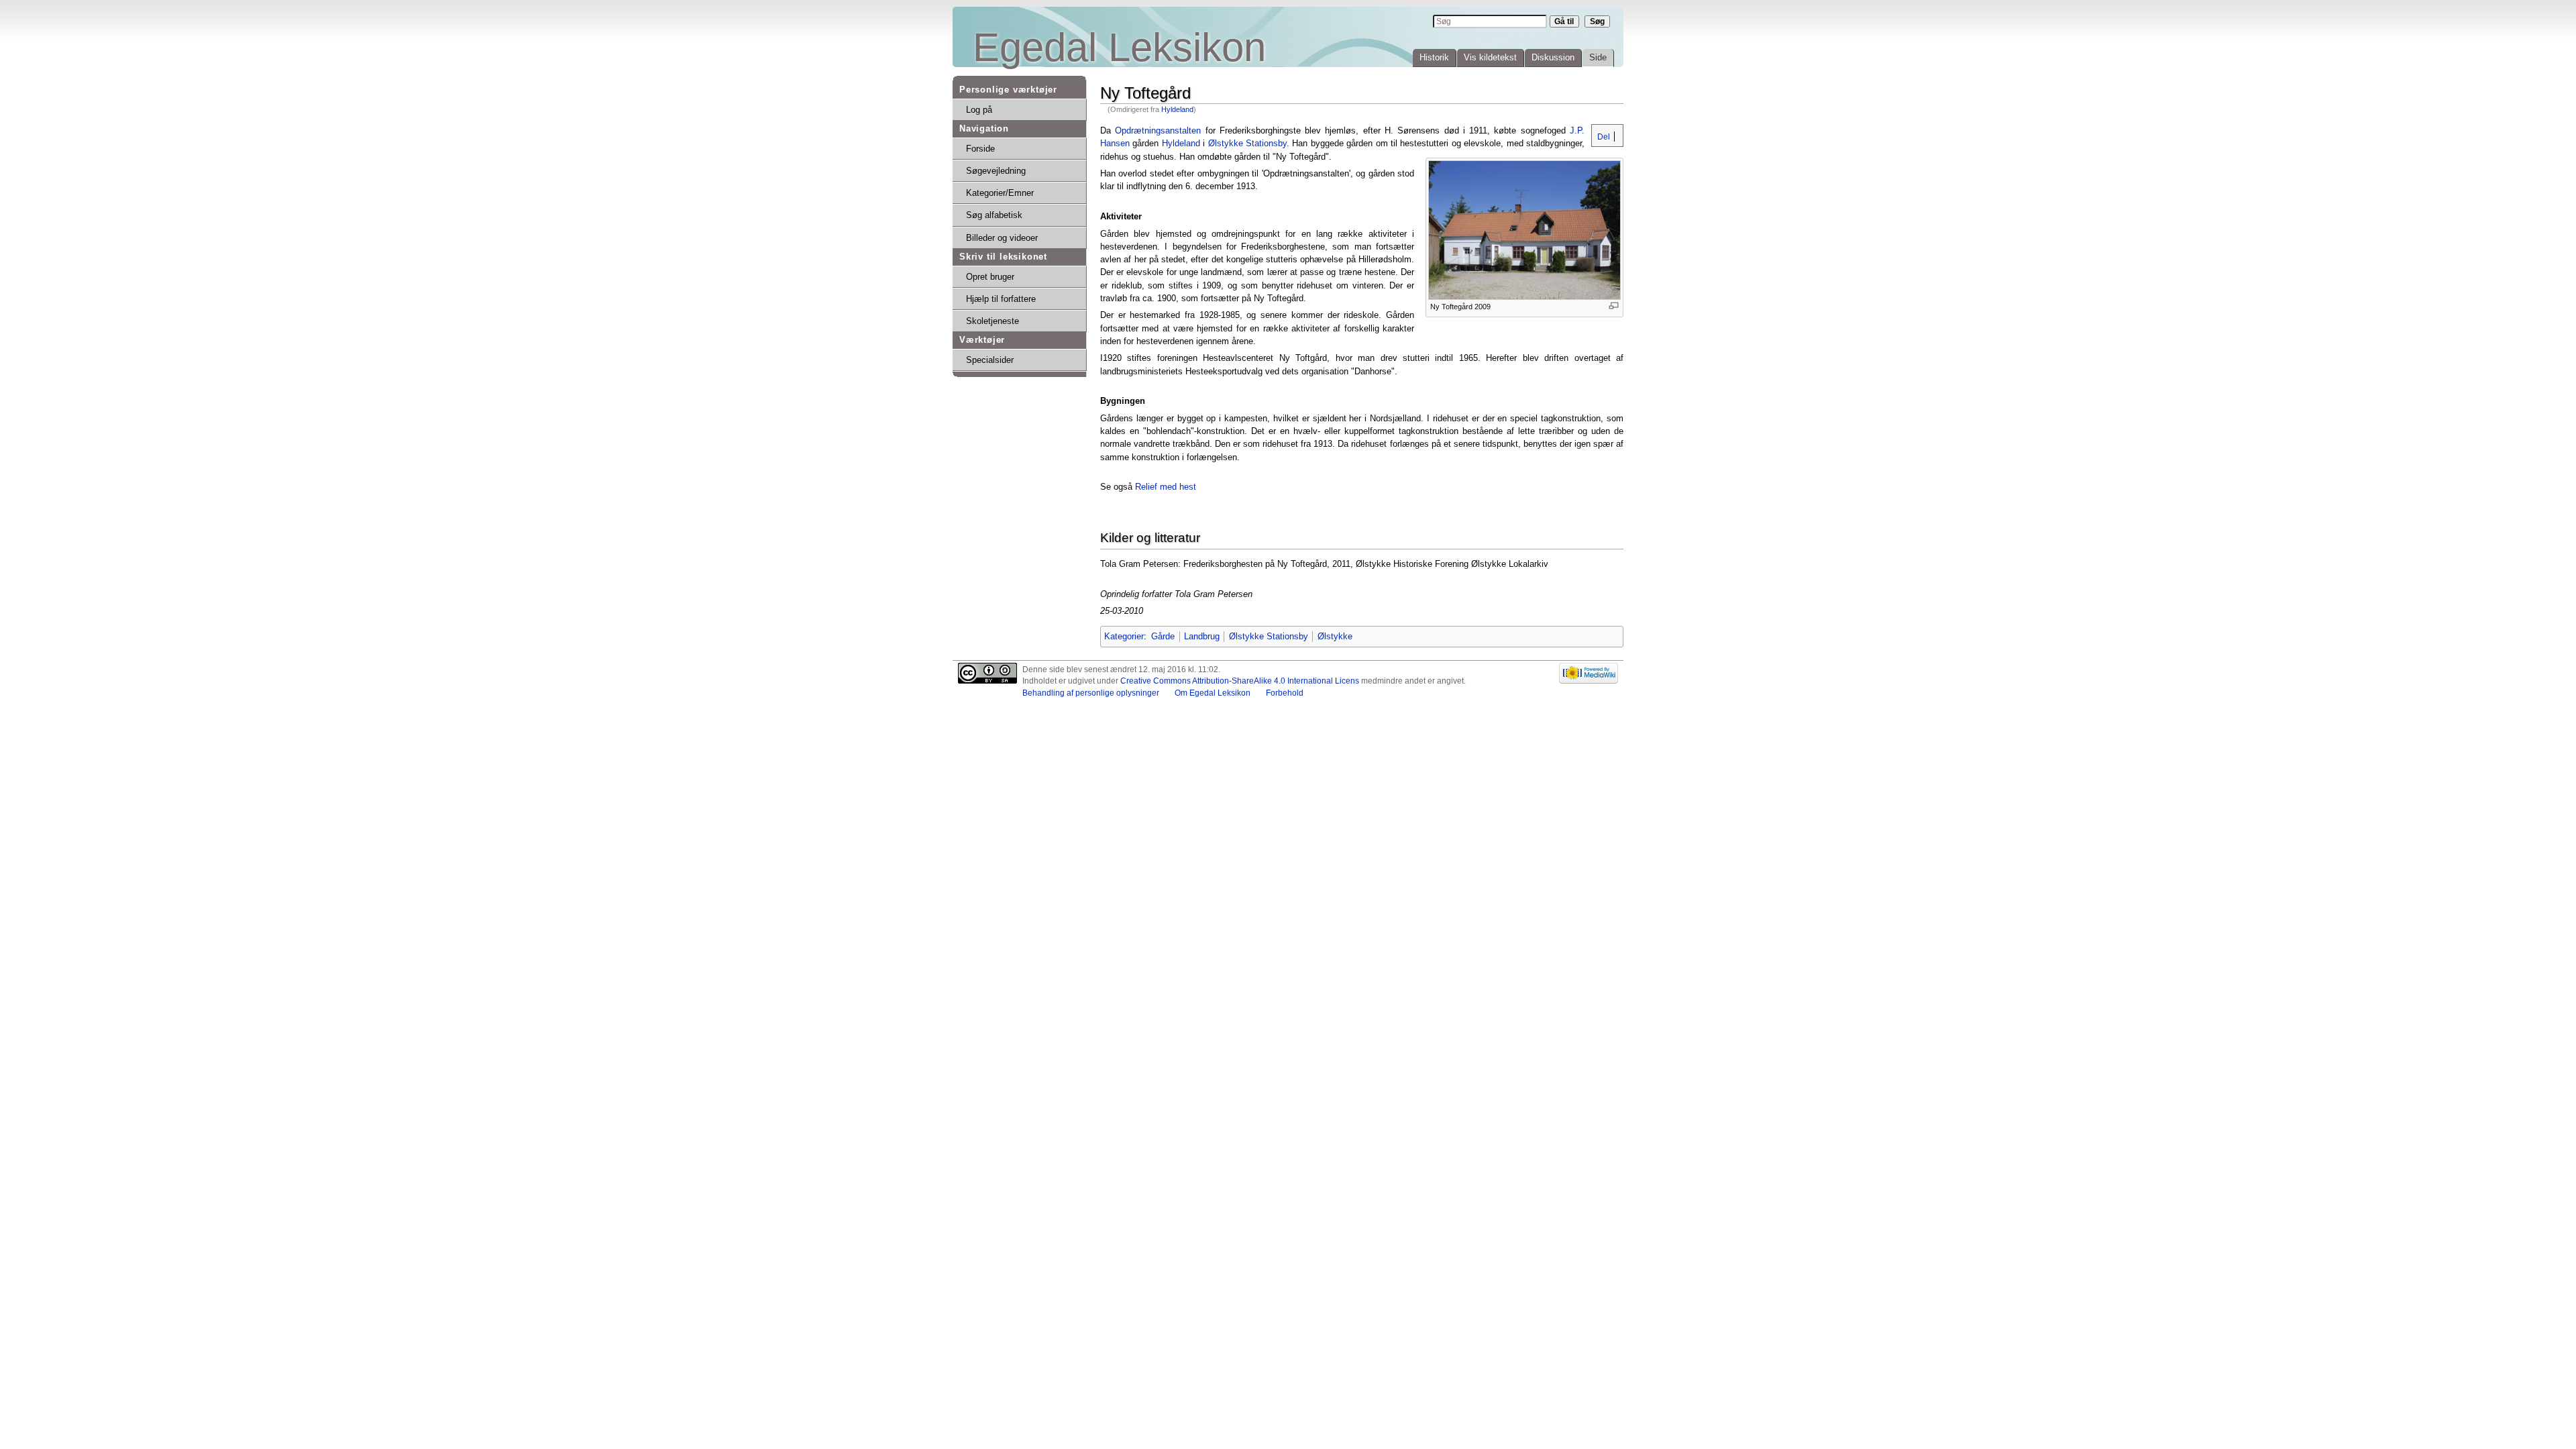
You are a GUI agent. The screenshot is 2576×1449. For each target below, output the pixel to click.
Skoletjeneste (992, 321)
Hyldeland (1177, 109)
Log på (979, 110)
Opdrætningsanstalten (1158, 130)
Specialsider (990, 360)
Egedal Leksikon (1119, 47)
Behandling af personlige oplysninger (1091, 693)
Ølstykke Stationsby (1247, 143)
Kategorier (1124, 636)
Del (1603, 137)
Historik (1434, 57)
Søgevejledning (996, 171)
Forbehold (1285, 693)
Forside (980, 149)
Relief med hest (1166, 487)
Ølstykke (1335, 636)
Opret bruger (990, 277)
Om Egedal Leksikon (1213, 693)
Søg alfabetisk (994, 215)
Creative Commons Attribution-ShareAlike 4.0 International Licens (1240, 681)
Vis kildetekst (1490, 57)
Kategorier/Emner (1000, 193)
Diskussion (1553, 57)
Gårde (1163, 636)
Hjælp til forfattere (1001, 299)
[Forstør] (1614, 306)
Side (1598, 57)
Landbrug (1202, 636)
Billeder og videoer (1002, 238)
